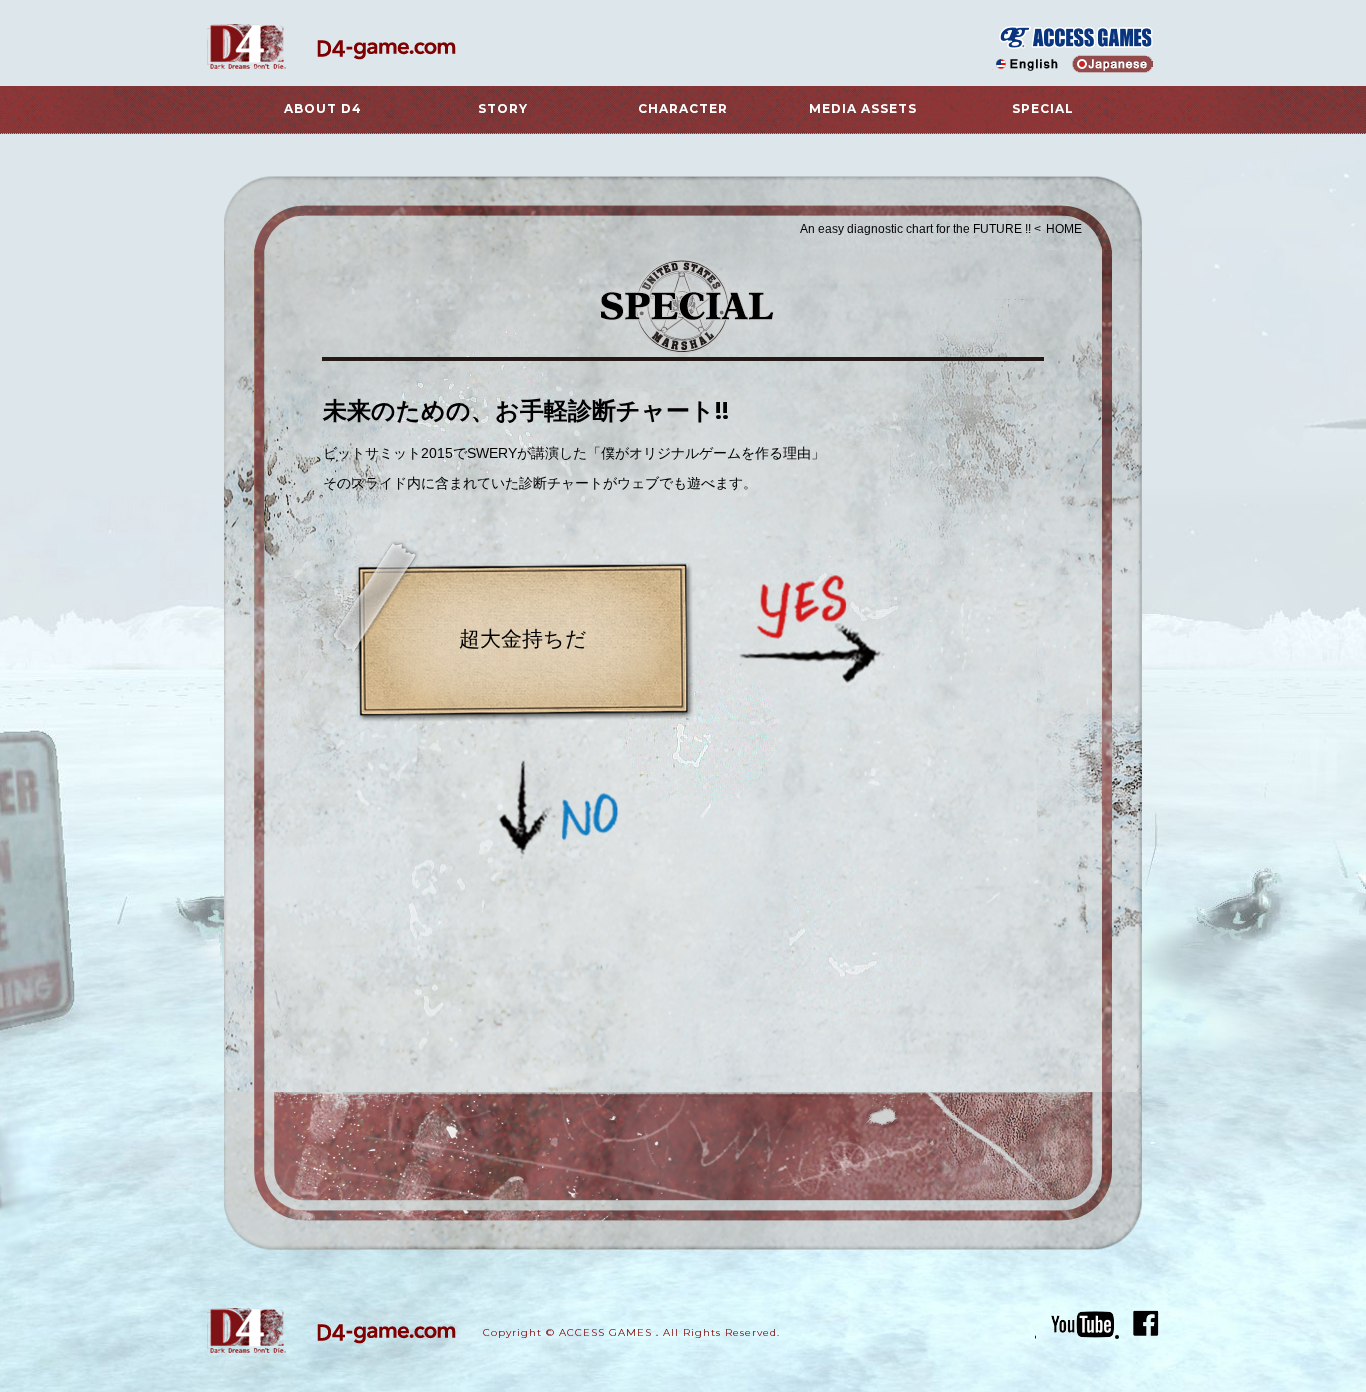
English (1030, 64)
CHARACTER (683, 108)
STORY (503, 108)
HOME (1064, 229)
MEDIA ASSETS (863, 108)
